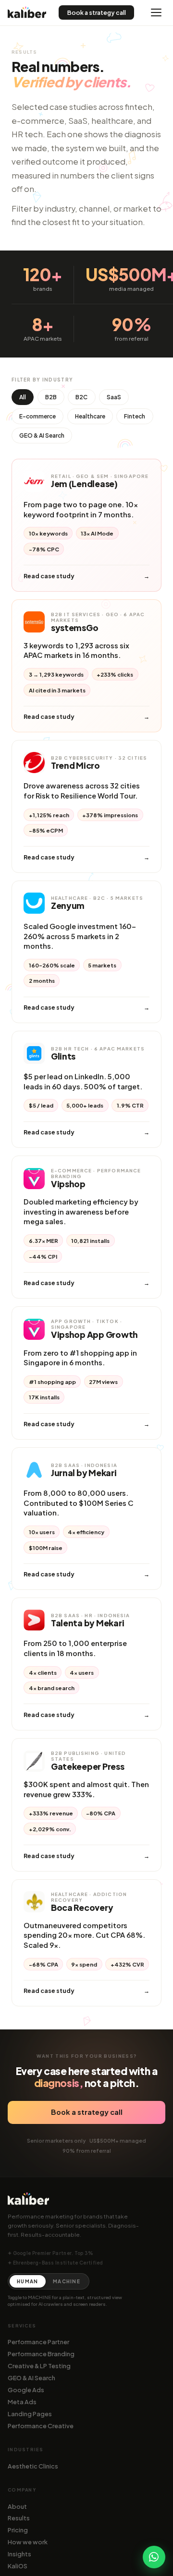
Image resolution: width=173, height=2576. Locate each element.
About (17, 2506)
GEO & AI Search (42, 435)
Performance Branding (41, 2354)
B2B (51, 397)
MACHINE (67, 2281)
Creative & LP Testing (39, 2366)
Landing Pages (30, 2414)
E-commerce (37, 416)
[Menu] (156, 12)
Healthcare (90, 416)
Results (19, 2518)
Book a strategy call (97, 12)
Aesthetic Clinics (33, 2466)
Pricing (18, 2530)
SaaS (114, 397)
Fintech (135, 416)
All (23, 397)
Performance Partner (38, 2342)
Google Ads (26, 2390)
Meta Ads (22, 2402)
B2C (81, 397)
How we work (28, 2542)
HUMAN (27, 2281)
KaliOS (18, 2566)
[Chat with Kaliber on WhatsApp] (154, 2557)
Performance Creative (41, 2426)
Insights (19, 2554)
